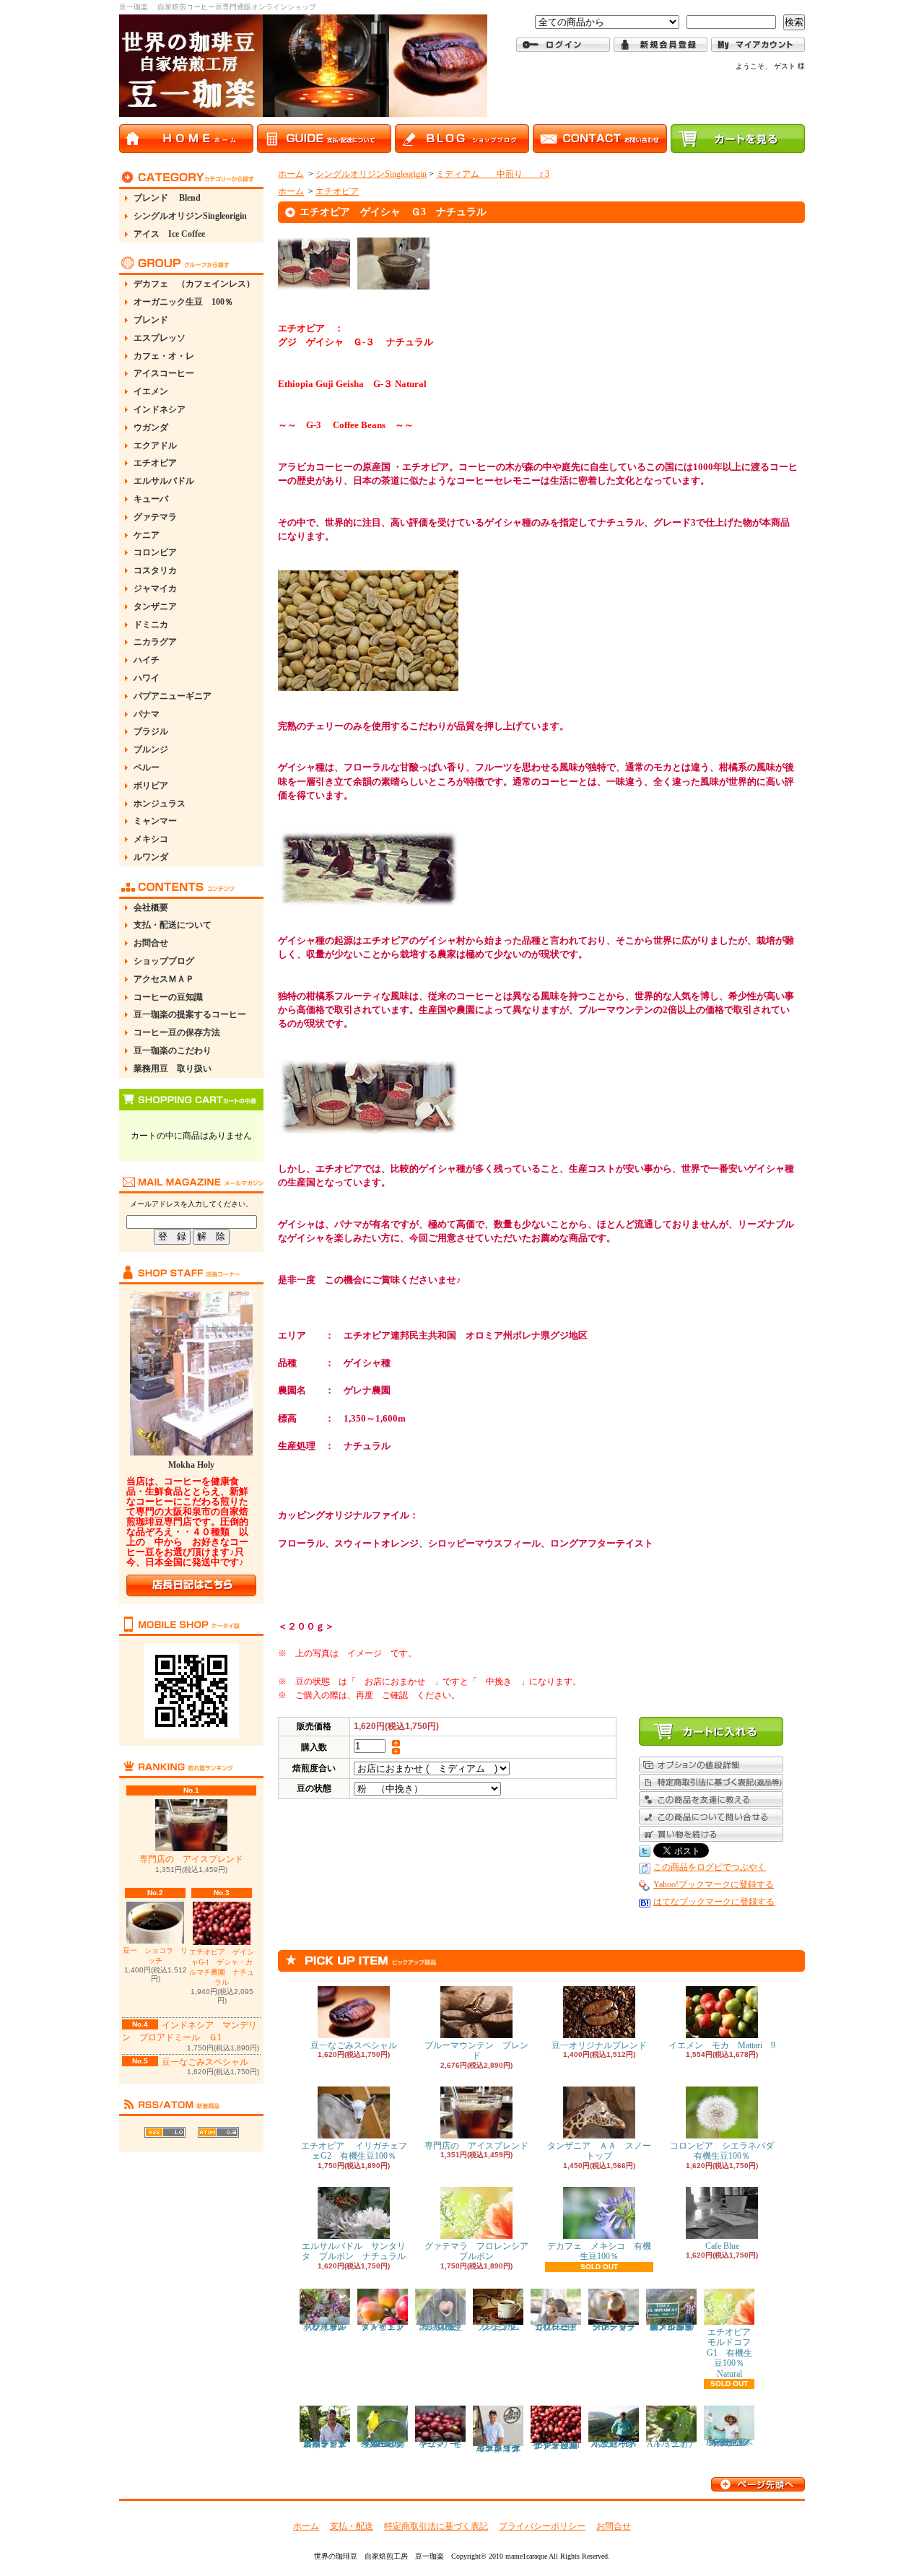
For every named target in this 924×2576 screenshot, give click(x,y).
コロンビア (155, 552)
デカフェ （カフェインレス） (194, 284)
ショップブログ (164, 961)
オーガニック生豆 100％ (183, 302)
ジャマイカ (155, 588)
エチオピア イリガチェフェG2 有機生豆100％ (354, 2151)
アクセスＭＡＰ (164, 979)
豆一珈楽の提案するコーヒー (190, 1014)
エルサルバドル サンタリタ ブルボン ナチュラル (354, 2251)
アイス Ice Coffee (169, 234)
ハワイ (147, 678)
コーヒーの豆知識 (168, 997)
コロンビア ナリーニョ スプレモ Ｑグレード (560, 2327)
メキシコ (151, 839)
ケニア (147, 535)
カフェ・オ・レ (164, 356)
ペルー (147, 767)
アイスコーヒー (164, 373)
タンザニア (155, 606)
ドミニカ (151, 625)
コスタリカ (155, 570)
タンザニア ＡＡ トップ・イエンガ (387, 2327)
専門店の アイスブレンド (191, 1859)
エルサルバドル (164, 481)
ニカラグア (155, 642)
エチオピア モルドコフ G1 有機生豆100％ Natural (734, 2353)
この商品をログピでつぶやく (710, 1867)
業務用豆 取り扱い (173, 1069)
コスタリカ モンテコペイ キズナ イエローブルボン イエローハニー (502, 2448)
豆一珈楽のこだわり (173, 1050)
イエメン (151, 391)
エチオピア (155, 463)
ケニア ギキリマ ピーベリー (440, 2444)
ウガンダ (151, 427)
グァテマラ (155, 517)
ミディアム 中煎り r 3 (493, 174)
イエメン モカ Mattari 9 (722, 2045)
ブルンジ (151, 749)
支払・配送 (352, 2526)
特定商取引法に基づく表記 (436, 2526)
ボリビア (151, 786)
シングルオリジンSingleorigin (190, 216)
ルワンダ (151, 857)
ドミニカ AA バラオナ (672, 2444)
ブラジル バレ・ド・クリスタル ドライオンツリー (334, 2327)
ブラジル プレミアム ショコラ (502, 2327)
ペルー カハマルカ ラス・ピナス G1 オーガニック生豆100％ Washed (385, 2444)
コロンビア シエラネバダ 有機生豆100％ (726, 2151)
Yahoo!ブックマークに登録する (714, 1884)
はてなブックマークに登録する (714, 1902)
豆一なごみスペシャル (205, 2062)
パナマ (147, 714)
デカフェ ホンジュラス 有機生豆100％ (443, 2327)
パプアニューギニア (173, 696)
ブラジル (151, 731)
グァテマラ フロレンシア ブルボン (481, 2251)
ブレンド (151, 320)
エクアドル (155, 445)
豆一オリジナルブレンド (599, 2045)
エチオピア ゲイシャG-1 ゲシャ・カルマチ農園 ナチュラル (222, 1967)
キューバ (151, 499)
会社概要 (151, 908)
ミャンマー (155, 821)
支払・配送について (173, 925)
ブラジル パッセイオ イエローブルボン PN (617, 2444)
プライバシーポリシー (542, 2526)
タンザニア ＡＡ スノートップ (599, 2151)
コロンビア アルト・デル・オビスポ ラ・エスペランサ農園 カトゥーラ (329, 2444)
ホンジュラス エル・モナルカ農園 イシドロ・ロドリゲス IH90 (672, 2327)
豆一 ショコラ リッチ (155, 1955)
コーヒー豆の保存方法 (177, 1032)
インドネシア (160, 409)
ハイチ (147, 660)
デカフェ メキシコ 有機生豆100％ (599, 2251)
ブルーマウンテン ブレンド (476, 2050)
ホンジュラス (160, 804)
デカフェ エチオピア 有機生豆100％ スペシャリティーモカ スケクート (732, 2442)
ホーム (291, 174)
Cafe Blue (722, 2246)
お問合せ (151, 943)
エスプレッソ (160, 338)
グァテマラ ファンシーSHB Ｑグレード (618, 2327)
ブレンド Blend (167, 198)
